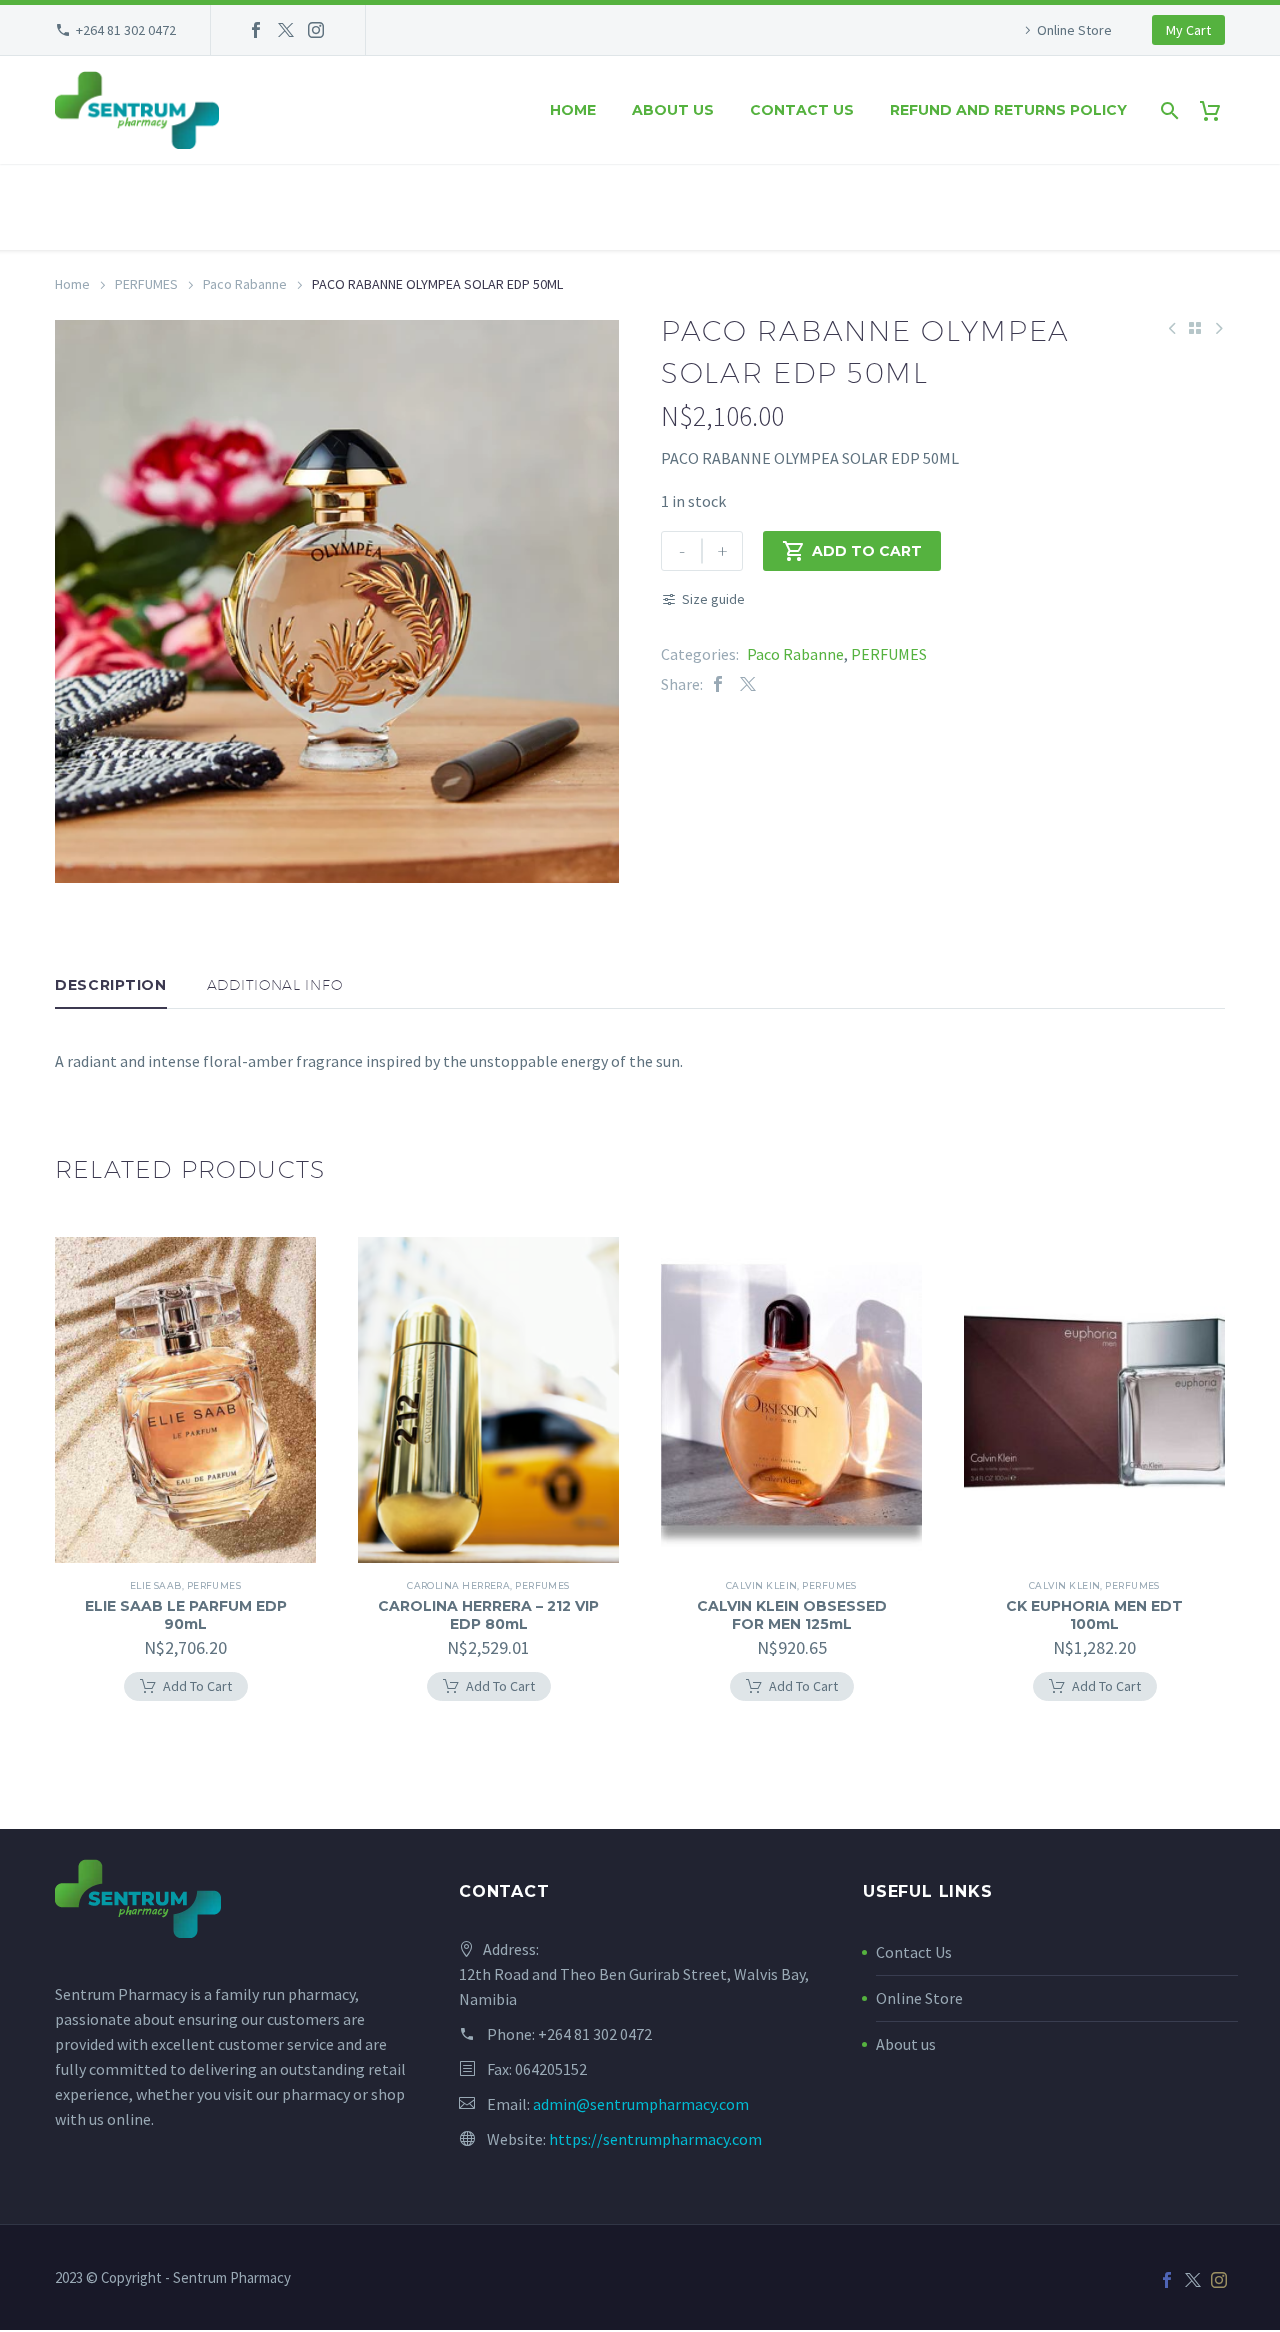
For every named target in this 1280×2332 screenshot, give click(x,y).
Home (573, 110)
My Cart (1188, 30)
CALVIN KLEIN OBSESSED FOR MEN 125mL (792, 1615)
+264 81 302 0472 (126, 30)
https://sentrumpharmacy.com (655, 2139)
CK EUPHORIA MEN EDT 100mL (1094, 1615)
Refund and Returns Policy (1008, 110)
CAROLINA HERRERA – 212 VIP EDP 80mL (488, 1615)
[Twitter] (286, 30)
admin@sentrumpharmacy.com (641, 2104)
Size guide (713, 599)
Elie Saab (156, 1585)
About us (673, 110)
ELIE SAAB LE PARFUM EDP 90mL (186, 1615)
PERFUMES (146, 284)
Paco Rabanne (245, 284)
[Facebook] (256, 30)
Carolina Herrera (458, 1585)
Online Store (1074, 30)
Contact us (802, 110)
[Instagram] (316, 30)
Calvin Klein (761, 1585)
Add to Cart (852, 551)
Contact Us (914, 1952)
